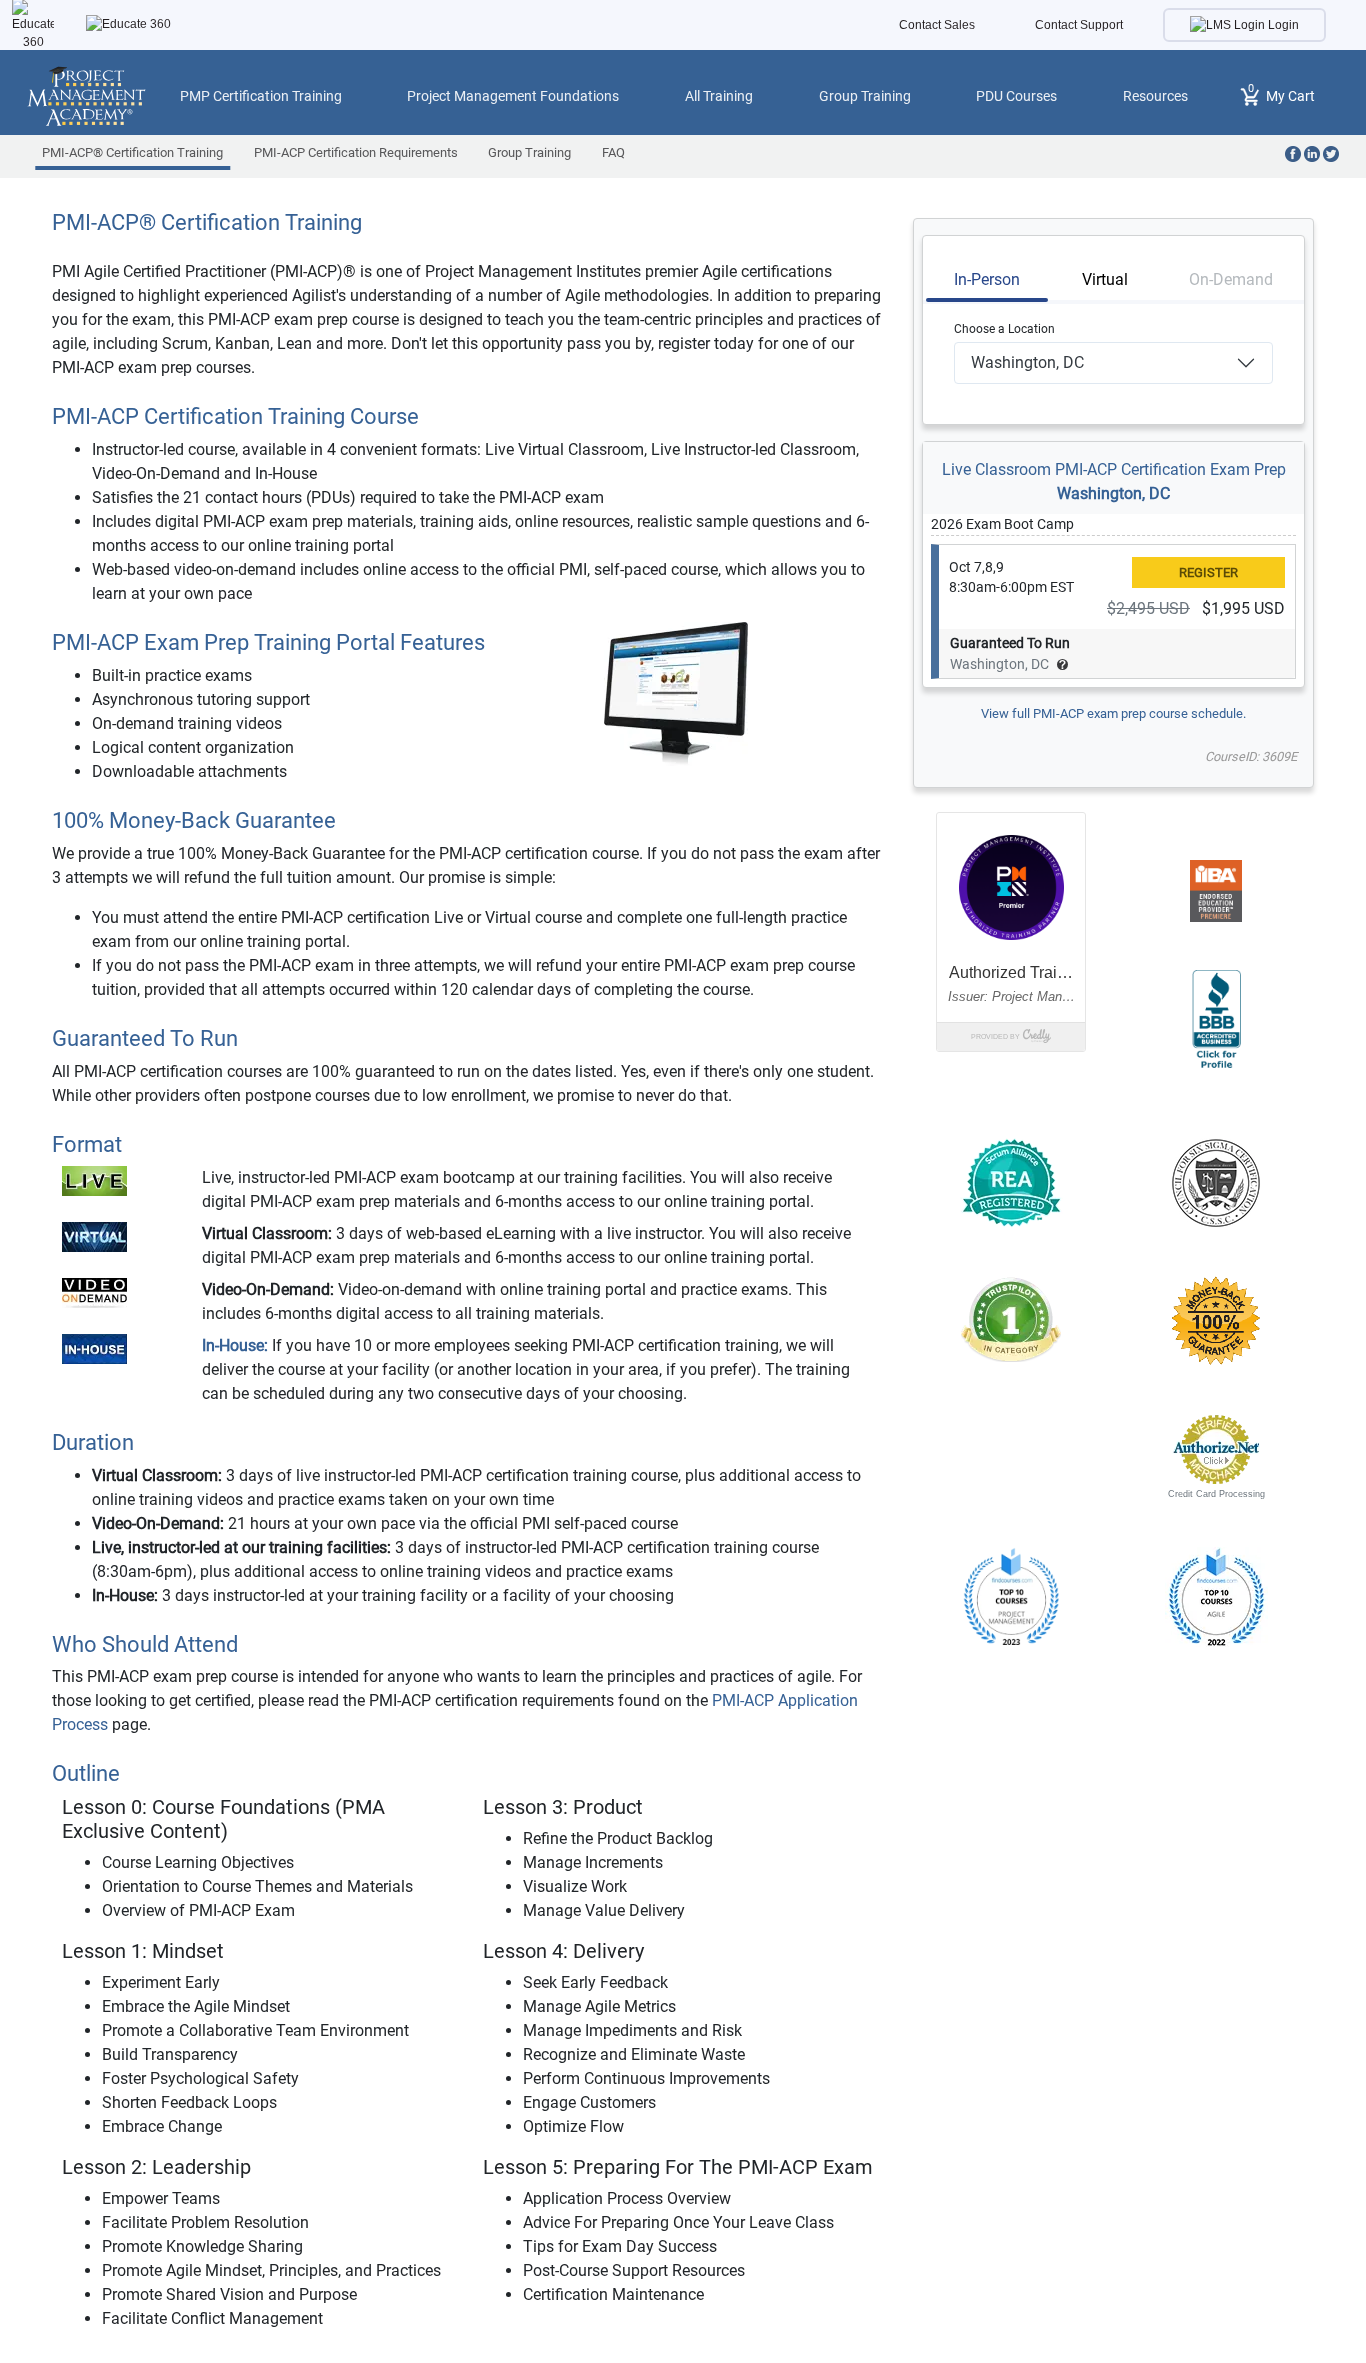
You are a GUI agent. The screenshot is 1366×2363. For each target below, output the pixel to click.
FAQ (613, 152)
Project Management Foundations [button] (513, 96)
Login (1282, 25)
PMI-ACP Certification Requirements (356, 152)
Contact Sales (937, 25)
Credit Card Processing (1216, 1494)
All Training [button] (719, 96)
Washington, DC (1113, 493)
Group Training (529, 152)
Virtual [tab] (1105, 279)
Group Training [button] (865, 96)
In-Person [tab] (987, 279)
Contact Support (1079, 25)
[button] (1011, 1450)
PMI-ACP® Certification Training (132, 152)
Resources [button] (1155, 96)
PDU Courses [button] (1016, 96)
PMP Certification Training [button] (261, 96)
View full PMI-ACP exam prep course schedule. (1113, 713)
